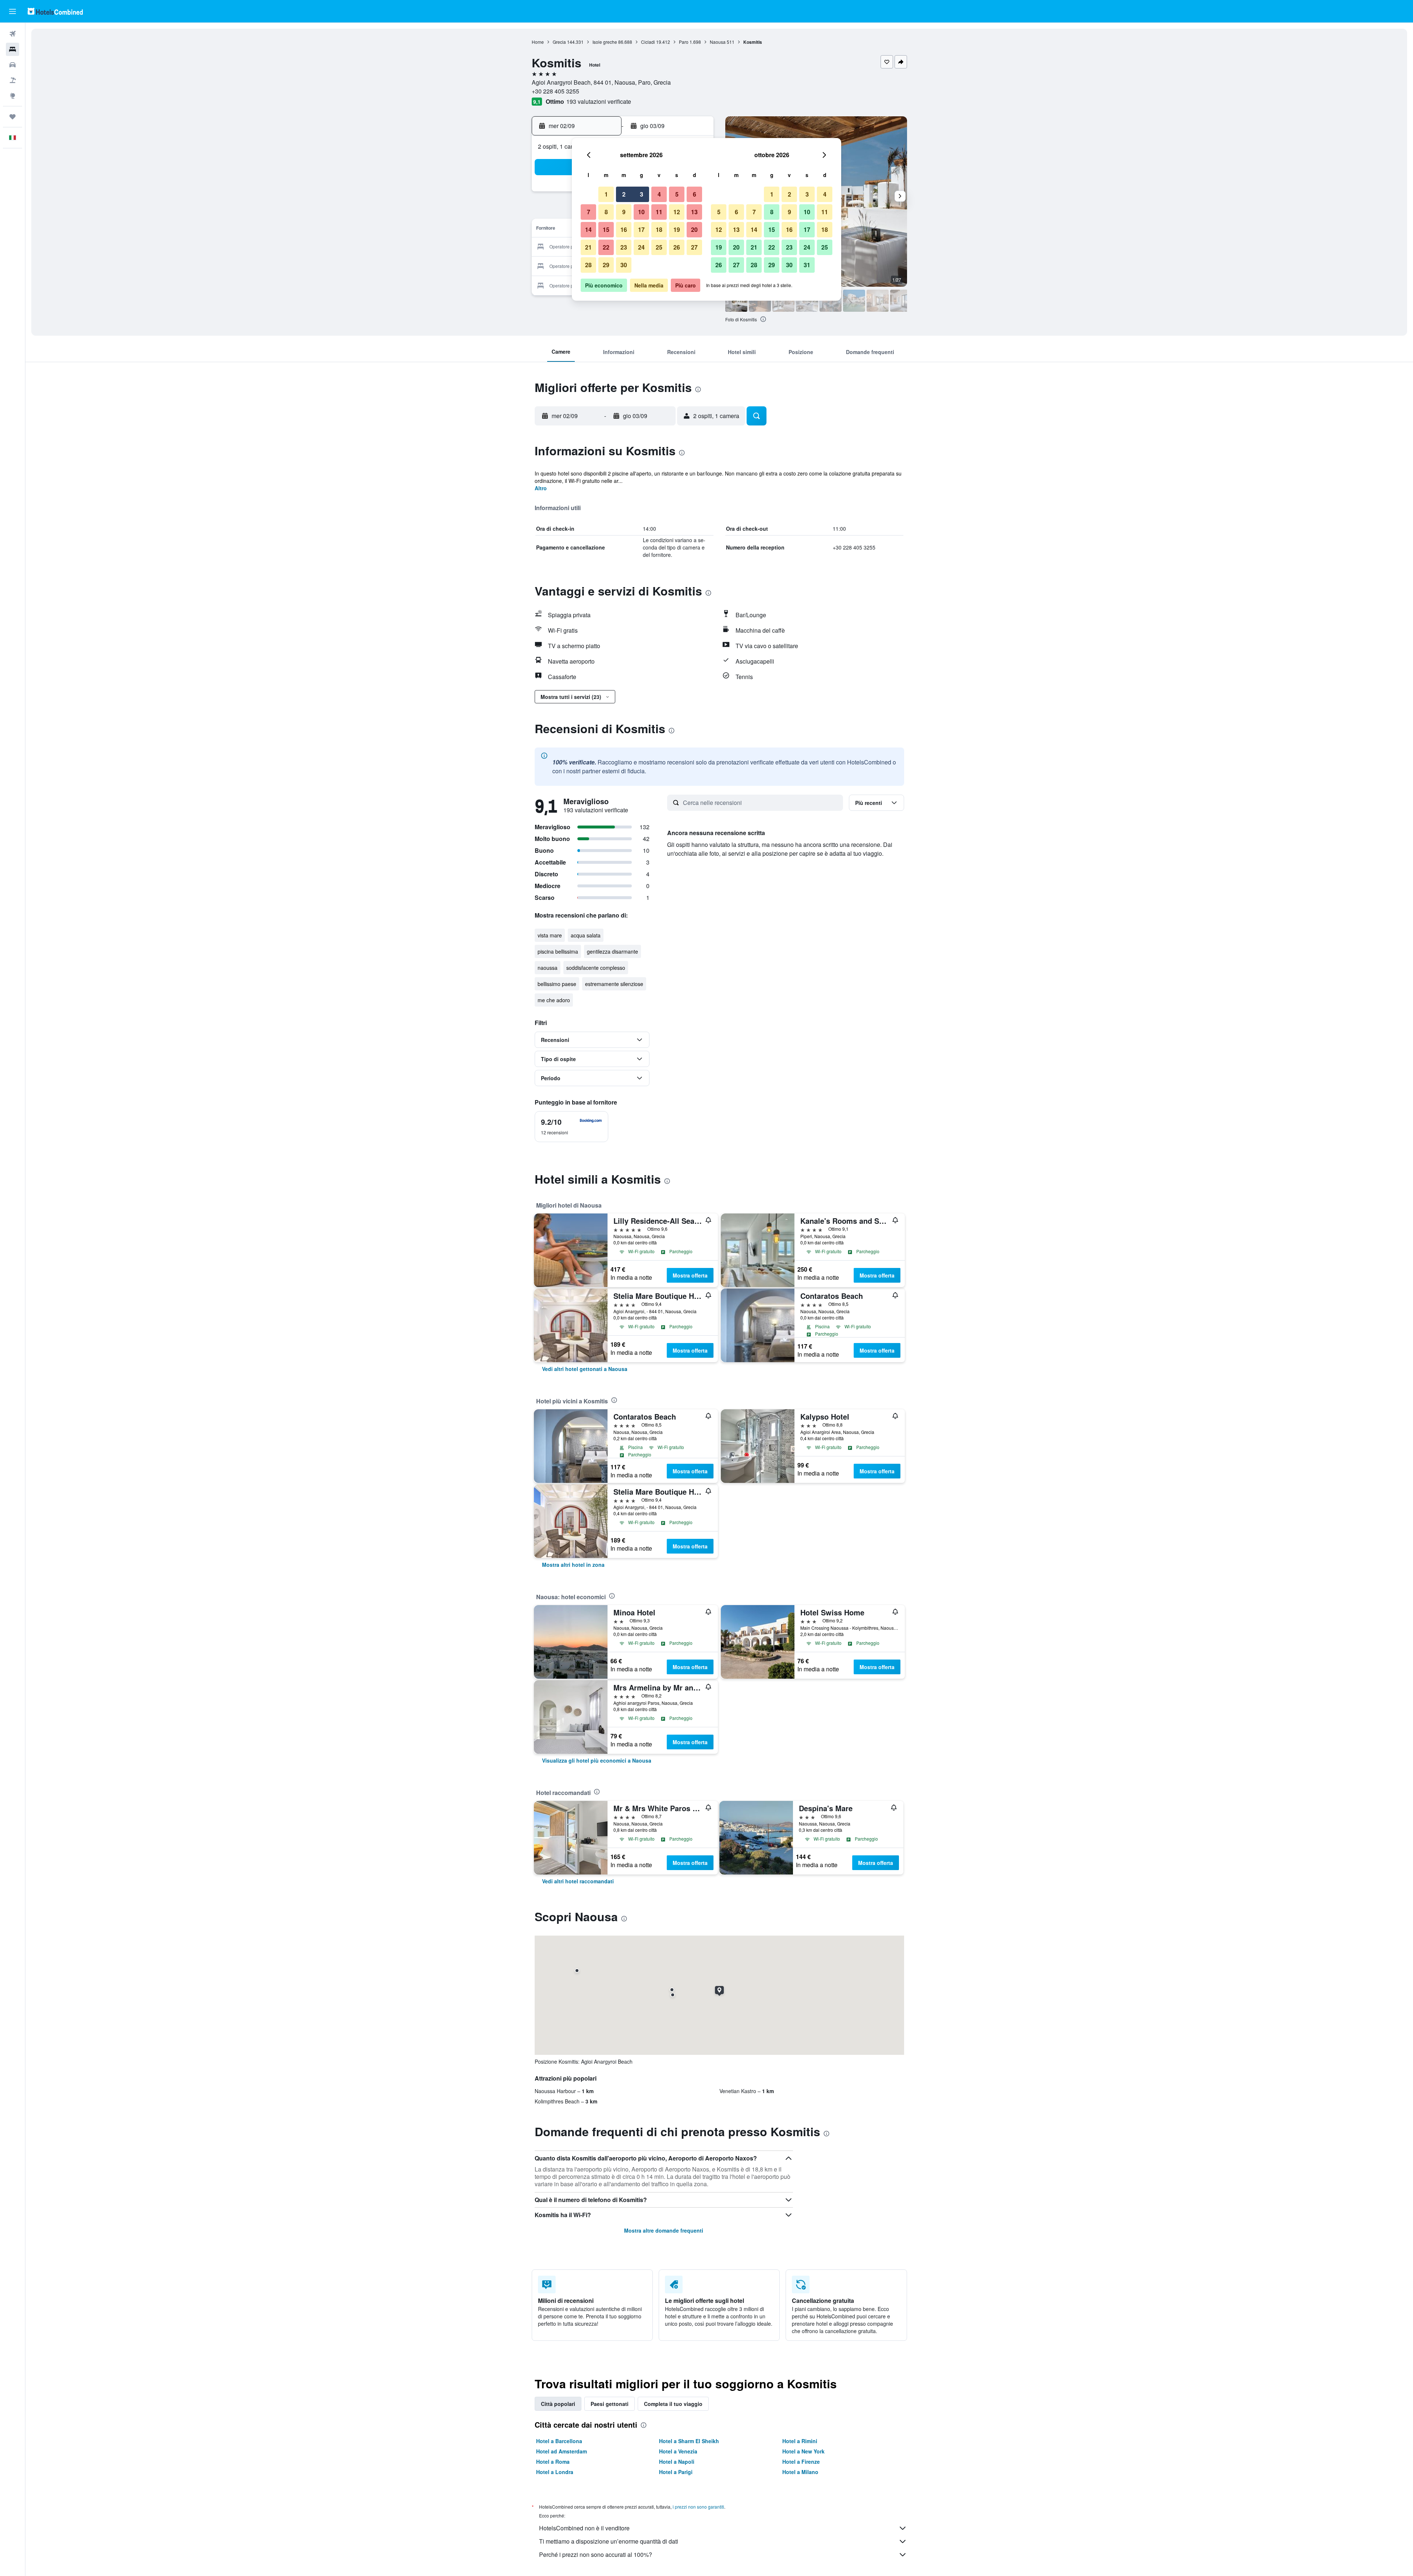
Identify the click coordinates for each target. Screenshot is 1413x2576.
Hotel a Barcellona (559, 2441)
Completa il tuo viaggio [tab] (673, 2404)
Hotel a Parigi (676, 2472)
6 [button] (695, 194)
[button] (13, 11)
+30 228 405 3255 (555, 91)
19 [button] (677, 229)
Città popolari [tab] (558, 2404)
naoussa (548, 968)
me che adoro (554, 1000)
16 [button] (624, 229)
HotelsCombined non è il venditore (584, 2528)
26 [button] (677, 247)
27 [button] (694, 247)
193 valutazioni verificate (599, 101)
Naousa (718, 42)
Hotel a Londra (555, 2472)
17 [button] (641, 229)
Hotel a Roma (553, 2462)
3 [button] (642, 194)
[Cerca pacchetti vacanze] (13, 80)
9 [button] (624, 212)
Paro (684, 42)
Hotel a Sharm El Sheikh (689, 2441)
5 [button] (677, 194)
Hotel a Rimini (800, 2441)
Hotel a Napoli (677, 2462)
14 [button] (588, 229)
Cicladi (648, 42)
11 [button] (659, 212)
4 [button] (659, 194)
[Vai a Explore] (13, 96)
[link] (585, 1369)
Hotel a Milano (800, 2472)
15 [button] (606, 229)
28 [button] (588, 265)
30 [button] (624, 265)
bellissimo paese (557, 984)
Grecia (559, 42)
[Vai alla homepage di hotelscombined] (55, 11)
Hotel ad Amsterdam (562, 2451)
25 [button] (659, 247)
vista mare (550, 935)
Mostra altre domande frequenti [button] (664, 2230)
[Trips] (13, 117)
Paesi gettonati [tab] (610, 2404)
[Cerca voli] (13, 34)
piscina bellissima (558, 951)
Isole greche (605, 42)
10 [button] (641, 212)
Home (538, 42)
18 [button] (659, 229)
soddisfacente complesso (596, 968)
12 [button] (677, 212)
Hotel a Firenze (801, 2462)
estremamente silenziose (614, 984)
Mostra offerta (690, 1275)
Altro (541, 488)
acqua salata (586, 935)
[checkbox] (571, 1127)
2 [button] (624, 194)
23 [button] (624, 247)
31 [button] (807, 265)
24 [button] (641, 247)
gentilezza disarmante (612, 951)
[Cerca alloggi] (13, 49)
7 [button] (589, 212)
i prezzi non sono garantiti (698, 2507)
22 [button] (606, 247)
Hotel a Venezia (678, 2451)
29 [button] (606, 265)
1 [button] (606, 194)
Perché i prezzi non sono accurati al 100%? (596, 2554)
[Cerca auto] (13, 65)
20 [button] (694, 229)
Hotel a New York (803, 2451)
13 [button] (694, 212)
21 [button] (588, 247)
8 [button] (606, 212)
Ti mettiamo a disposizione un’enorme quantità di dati (609, 2541)
